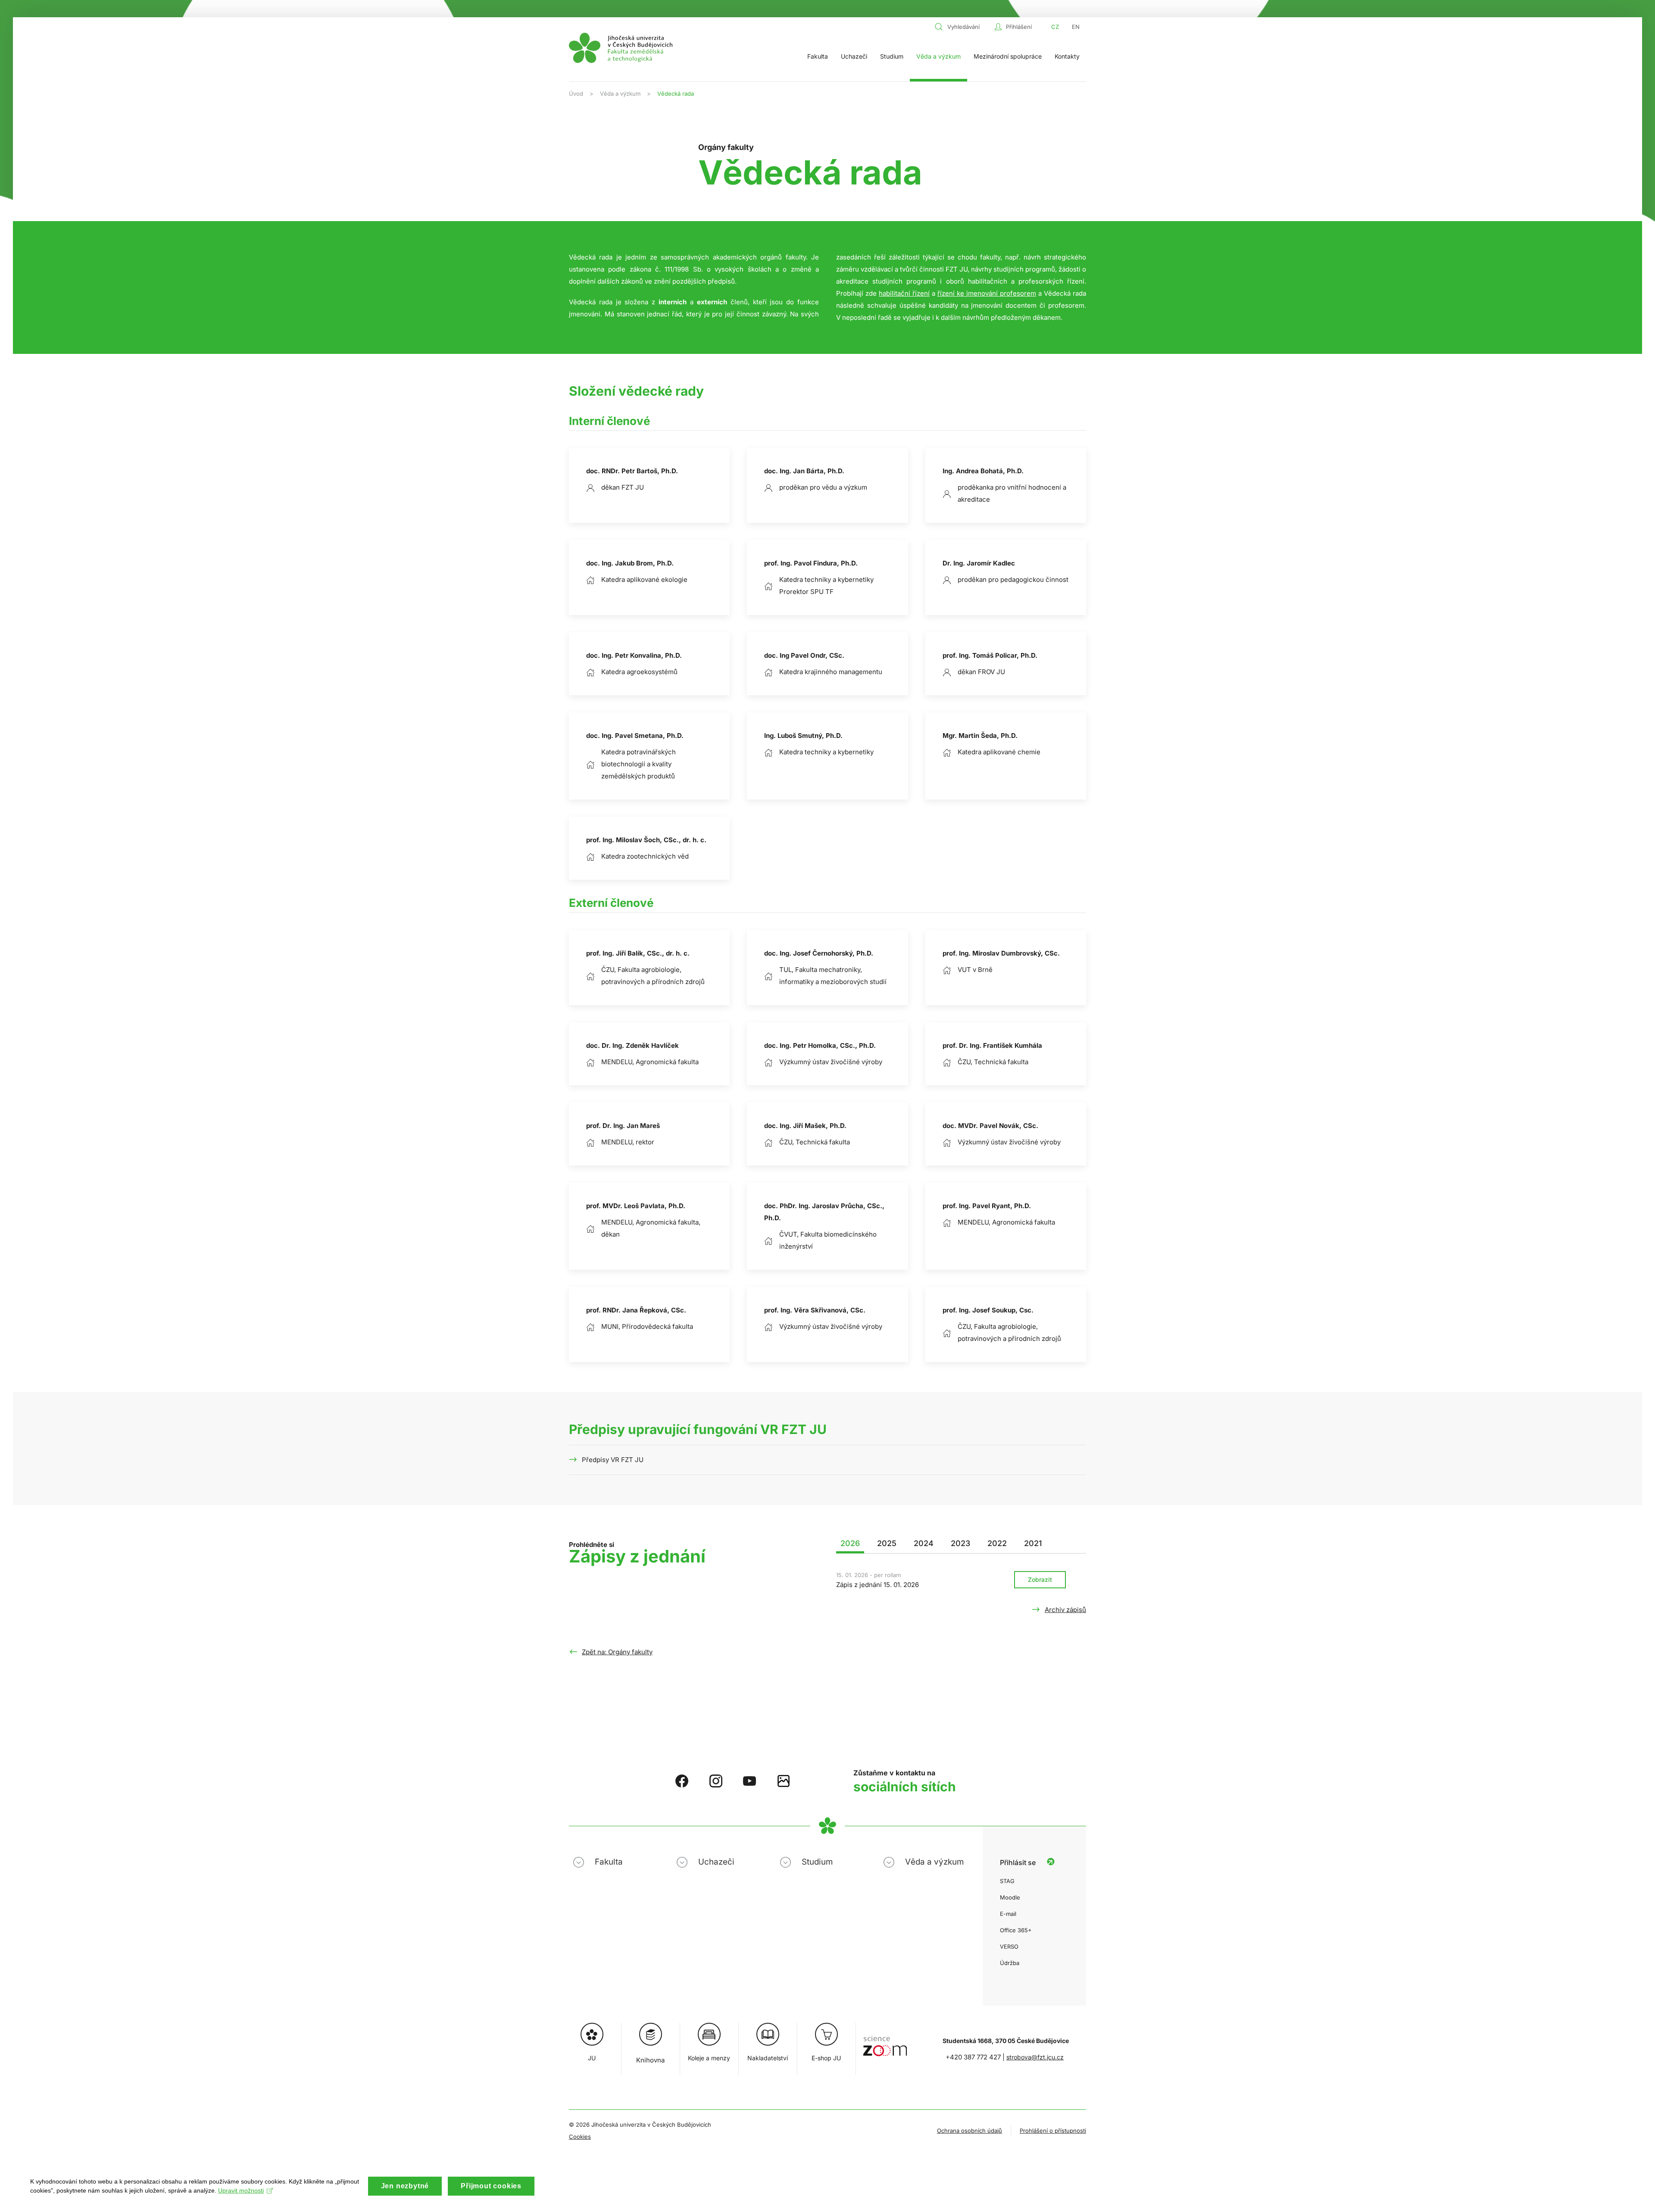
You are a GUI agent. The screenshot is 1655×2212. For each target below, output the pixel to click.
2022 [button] (997, 1543)
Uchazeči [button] (854, 56)
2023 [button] (960, 1543)
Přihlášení (1019, 27)
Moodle (1010, 1897)
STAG (1007, 1881)
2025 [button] (887, 1543)
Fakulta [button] (818, 56)
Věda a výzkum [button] (938, 56)
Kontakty (1067, 56)
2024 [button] (924, 1543)
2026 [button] (850, 1543)
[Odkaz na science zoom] (885, 2042)
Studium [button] (892, 56)
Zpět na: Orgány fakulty (617, 1652)
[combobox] (962, 27)
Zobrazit (1040, 1579)
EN (1076, 27)
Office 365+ (1016, 1930)
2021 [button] (1033, 1543)
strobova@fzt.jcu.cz (1035, 2057)
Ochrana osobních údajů (970, 2131)
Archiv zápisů (1065, 1610)
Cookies (580, 2137)
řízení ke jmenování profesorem (987, 293)
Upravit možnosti (241, 2190)
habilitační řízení (904, 293)
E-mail (1008, 1914)
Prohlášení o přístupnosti (1053, 2131)
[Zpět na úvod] (621, 48)
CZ (1055, 27)
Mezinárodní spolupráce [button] (1008, 56)
